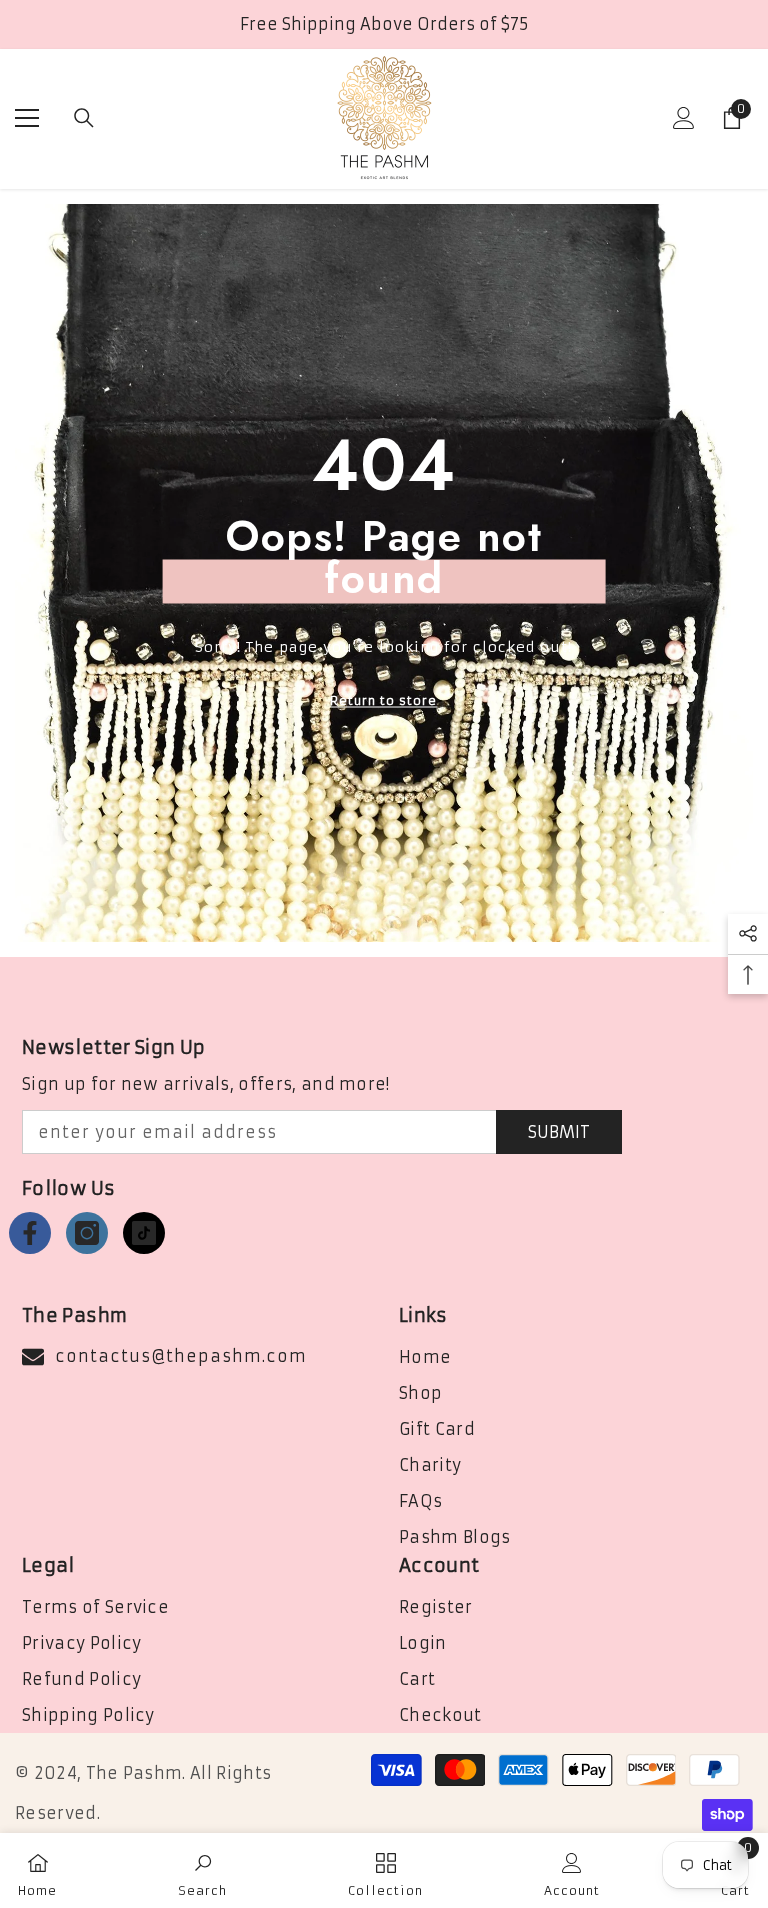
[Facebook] (30, 1233)
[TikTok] (144, 1233)
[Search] (84, 118)
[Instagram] (87, 1233)
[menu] (27, 118)
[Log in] (684, 118)
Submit (559, 1132)
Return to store (383, 700)
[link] (202, 1870)
